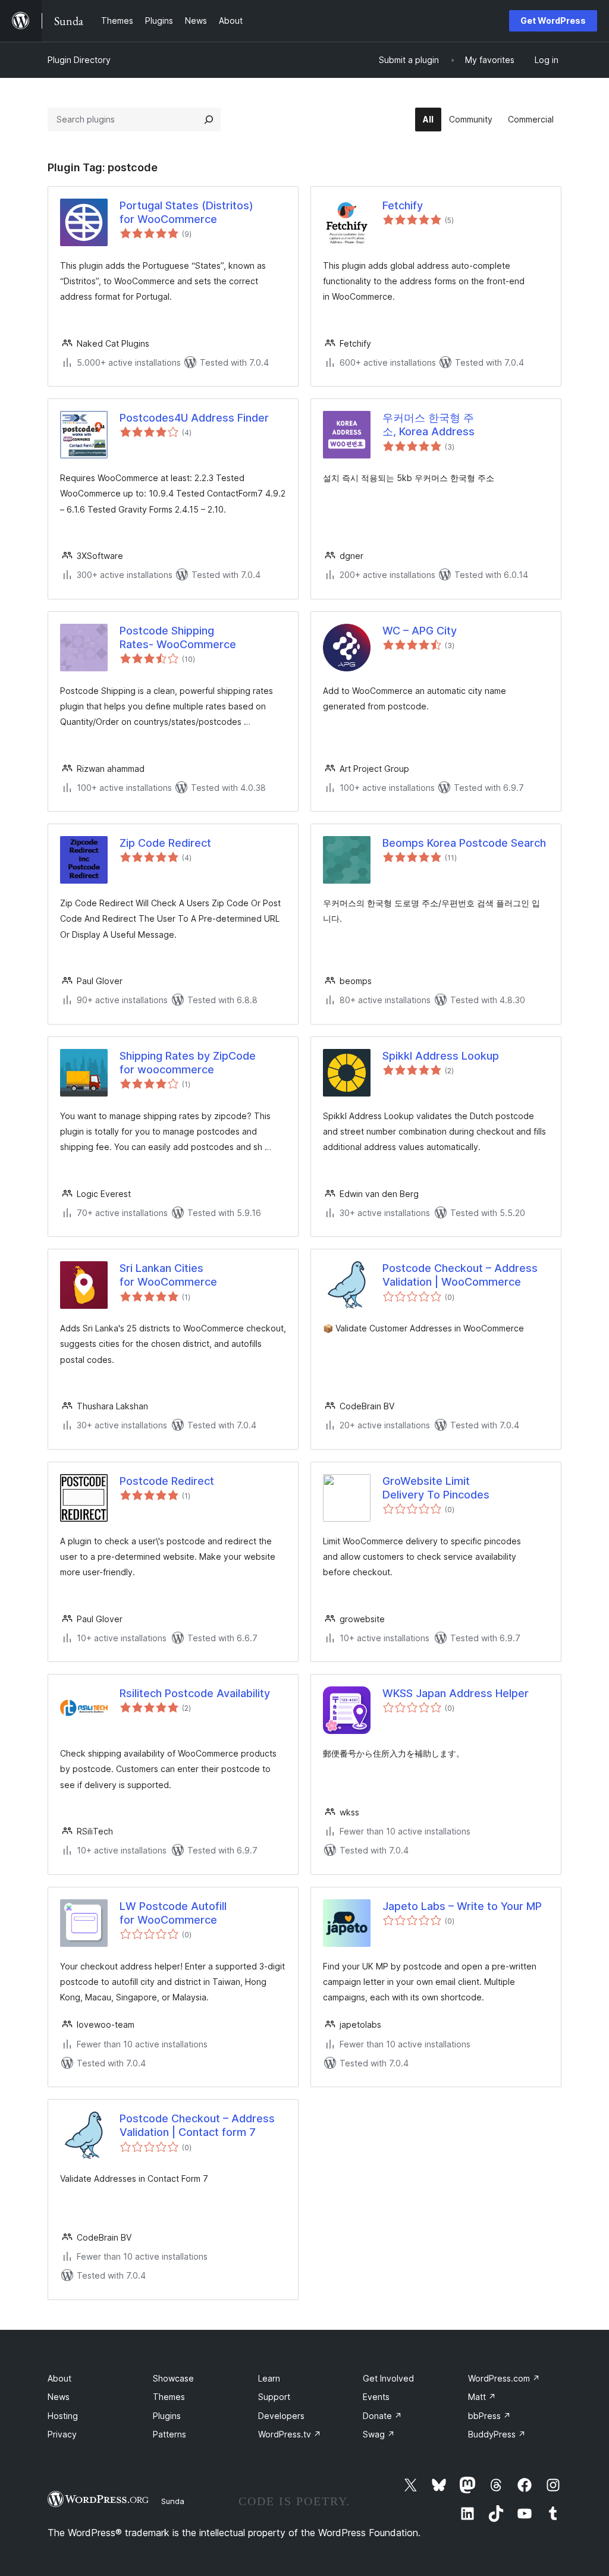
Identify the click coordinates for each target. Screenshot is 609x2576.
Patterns (169, 2434)
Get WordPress (553, 21)
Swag (379, 2434)
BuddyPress (497, 2434)
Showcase (173, 2378)
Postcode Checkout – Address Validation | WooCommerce (460, 1275)
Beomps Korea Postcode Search (464, 843)
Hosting (63, 2416)
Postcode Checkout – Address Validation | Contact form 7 (197, 2125)
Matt (482, 2397)
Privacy (62, 2434)
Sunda (173, 2501)
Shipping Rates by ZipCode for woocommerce (188, 1063)
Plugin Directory (79, 60)
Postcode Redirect (167, 1481)
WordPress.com (504, 2378)
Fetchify (403, 205)
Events (376, 2397)
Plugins (167, 2416)
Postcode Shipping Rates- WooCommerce (178, 637)
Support (274, 2397)
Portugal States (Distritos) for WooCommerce (186, 212)
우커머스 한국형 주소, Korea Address (429, 425)
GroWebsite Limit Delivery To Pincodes (436, 1488)
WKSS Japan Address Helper (456, 1693)
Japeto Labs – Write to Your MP (462, 1906)
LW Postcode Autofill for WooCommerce (173, 1913)
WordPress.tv (290, 2434)
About (59, 2378)
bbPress (489, 2416)
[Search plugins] (209, 120)
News (59, 2397)
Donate (382, 2416)
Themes (169, 2397)
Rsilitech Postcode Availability (195, 1693)
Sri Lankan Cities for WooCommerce (168, 1275)
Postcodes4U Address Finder (194, 418)
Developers (281, 2416)
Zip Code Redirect (165, 843)
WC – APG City (420, 631)
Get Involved (388, 2378)
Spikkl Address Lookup (441, 1056)
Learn (269, 2378)
